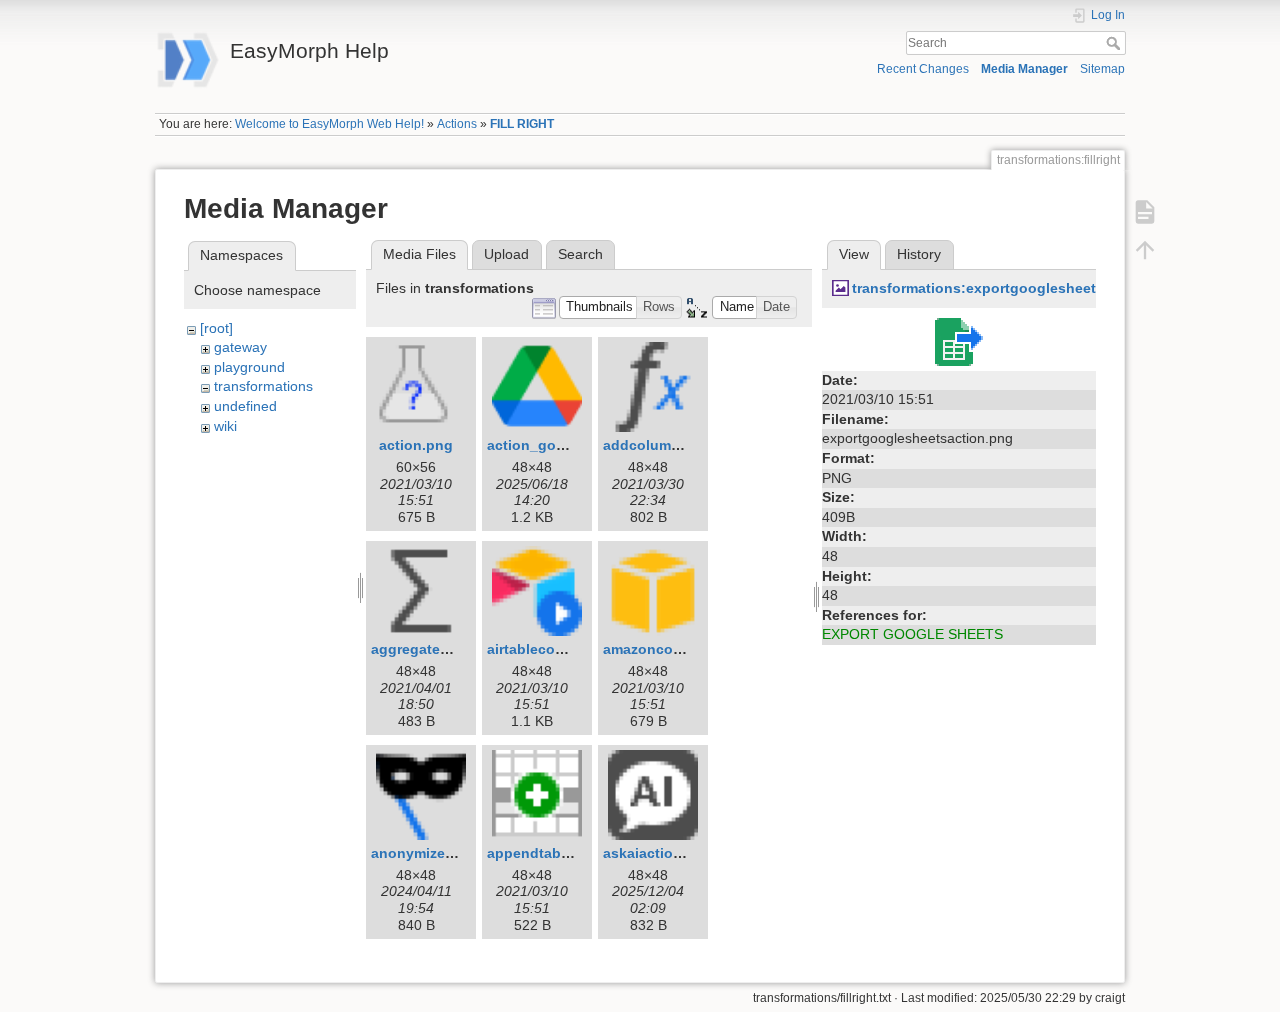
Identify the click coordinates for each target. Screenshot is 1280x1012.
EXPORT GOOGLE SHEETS (912, 634)
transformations (263, 386)
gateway (240, 347)
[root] (216, 328)
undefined (245, 406)
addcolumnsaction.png (682, 445)
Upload (506, 254)
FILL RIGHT (522, 124)
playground (249, 367)
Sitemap (1102, 69)
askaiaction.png (658, 853)
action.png (416, 445)
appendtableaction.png (567, 853)
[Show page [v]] (1145, 212)
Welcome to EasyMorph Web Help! (329, 124)
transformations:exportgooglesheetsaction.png (1015, 288)
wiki (225, 426)
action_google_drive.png (573, 445)
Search (1115, 43)
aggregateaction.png (442, 649)
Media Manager (1024, 69)
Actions (457, 124)
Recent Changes (923, 69)
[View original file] (959, 340)
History (919, 254)
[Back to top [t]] (1145, 250)
